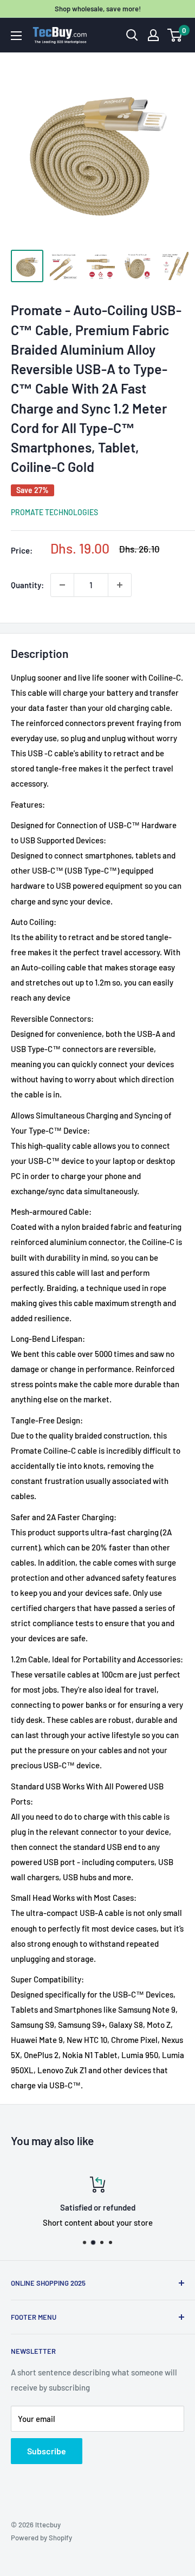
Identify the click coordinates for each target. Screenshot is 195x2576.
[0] (175, 35)
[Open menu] (16, 36)
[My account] (153, 35)
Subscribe (47, 2451)
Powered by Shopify (41, 2538)
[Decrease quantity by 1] (62, 585)
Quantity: (27, 585)
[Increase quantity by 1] (120, 585)
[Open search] (132, 35)
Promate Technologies (54, 512)
